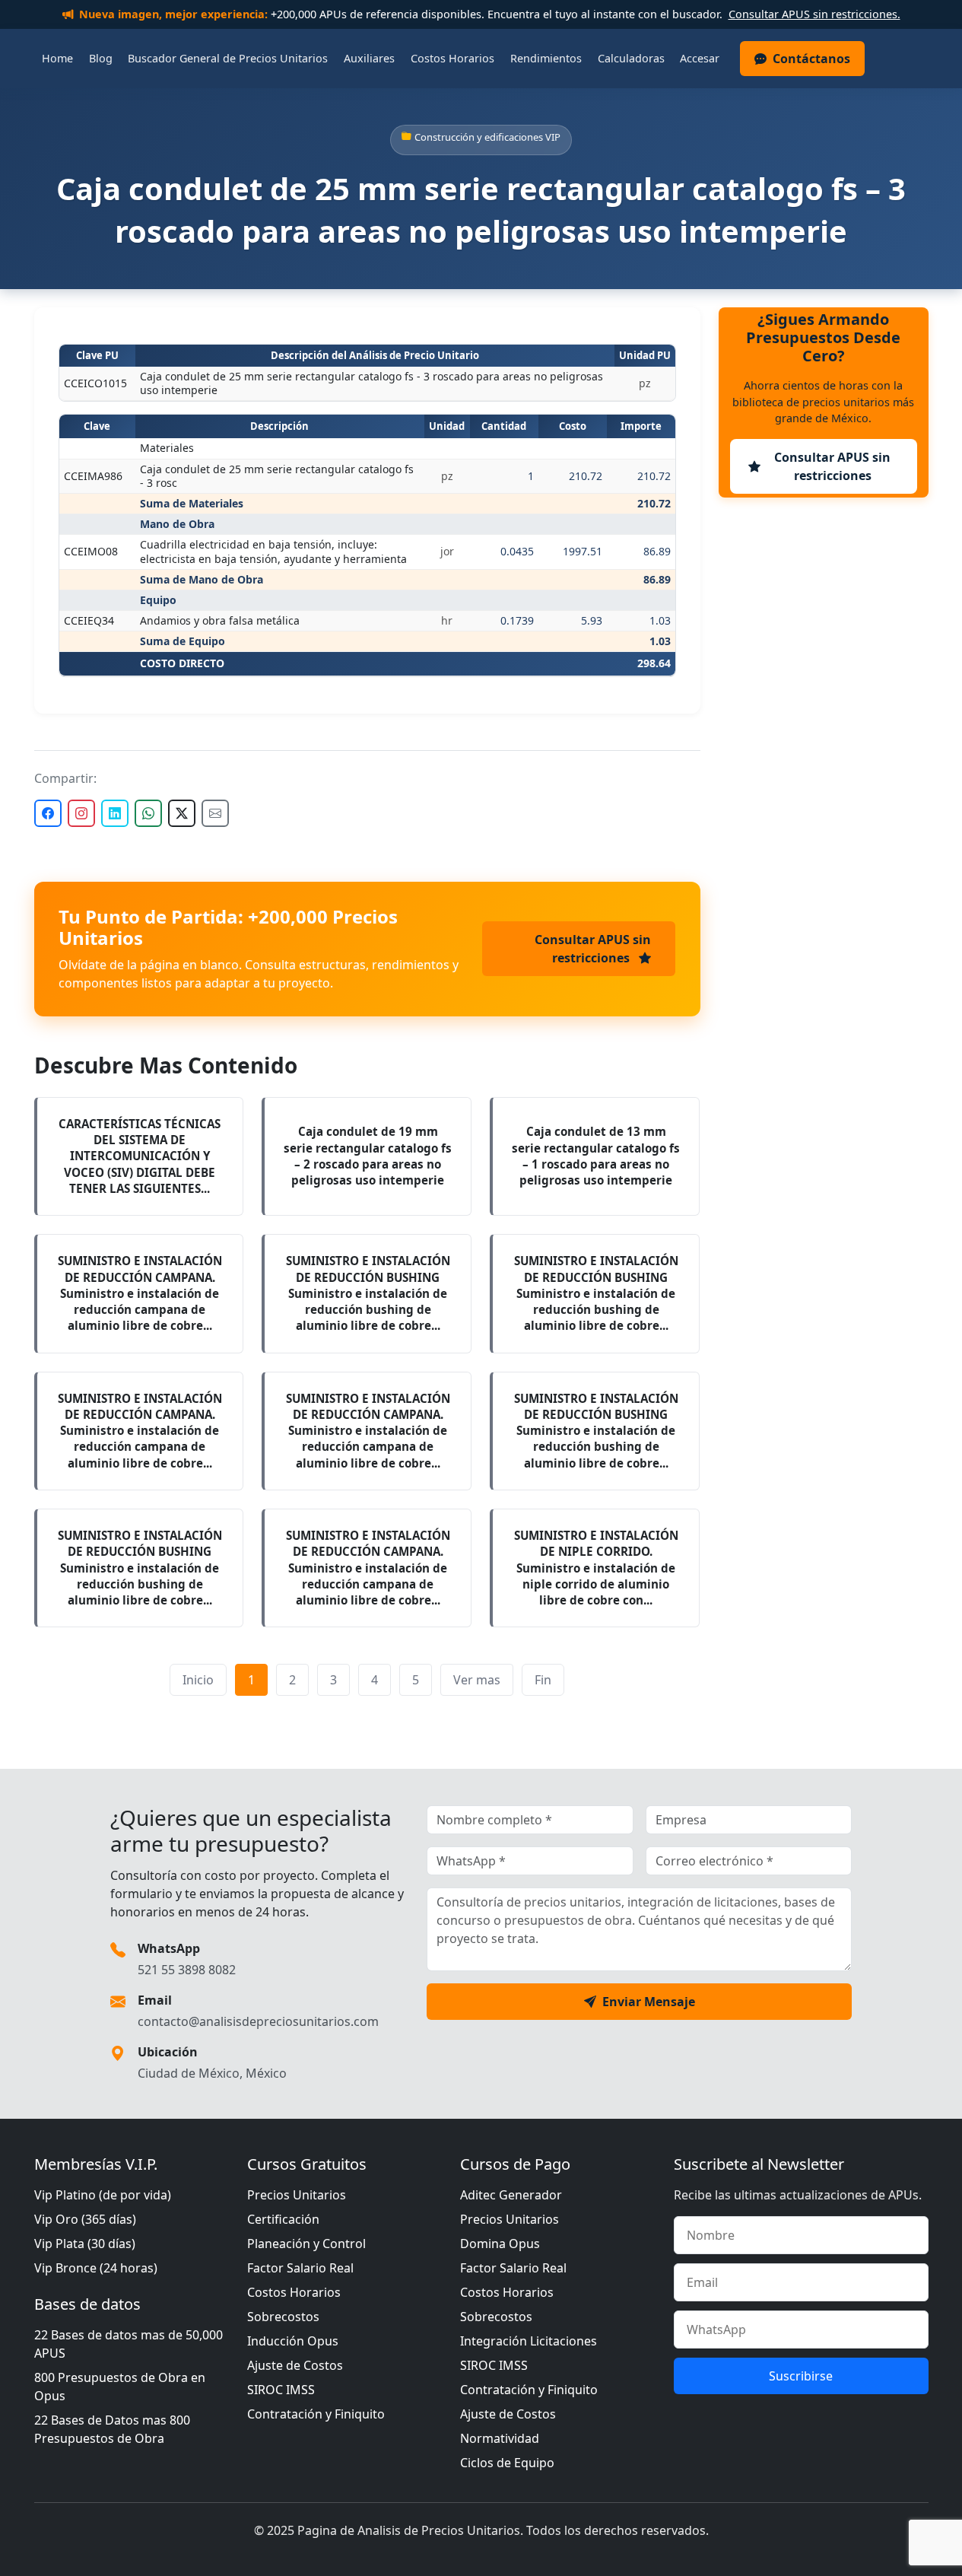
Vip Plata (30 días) (85, 2244)
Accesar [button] (700, 58)
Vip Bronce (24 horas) (96, 2268)
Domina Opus (500, 2244)
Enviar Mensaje (649, 2002)
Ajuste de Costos (295, 2365)
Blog (101, 58)
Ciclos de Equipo (507, 2463)
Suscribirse (801, 2376)
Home (57, 58)
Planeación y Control (306, 2244)
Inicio (198, 1680)
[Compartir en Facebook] (48, 813)
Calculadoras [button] (631, 58)
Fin (543, 1680)
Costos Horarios (452, 58)
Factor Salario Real (300, 2268)
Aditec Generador (511, 2195)
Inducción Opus (293, 2341)
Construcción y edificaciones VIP (487, 137)
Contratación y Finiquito (316, 2414)
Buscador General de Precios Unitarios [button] (228, 58)
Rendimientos (546, 58)
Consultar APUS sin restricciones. (814, 14)
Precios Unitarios (297, 2195)
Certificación (283, 2219)
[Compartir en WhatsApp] (148, 813)
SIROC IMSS (281, 2390)
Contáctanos (811, 59)
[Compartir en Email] (215, 813)
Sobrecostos (283, 2317)
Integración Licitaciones (529, 2341)
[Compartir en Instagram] (81, 813)
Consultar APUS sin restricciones (593, 949)
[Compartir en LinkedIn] (115, 813)
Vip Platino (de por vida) (103, 2195)
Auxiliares (369, 58)
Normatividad (500, 2438)
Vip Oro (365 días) (85, 2219)
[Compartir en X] (182, 813)
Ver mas (477, 1680)
